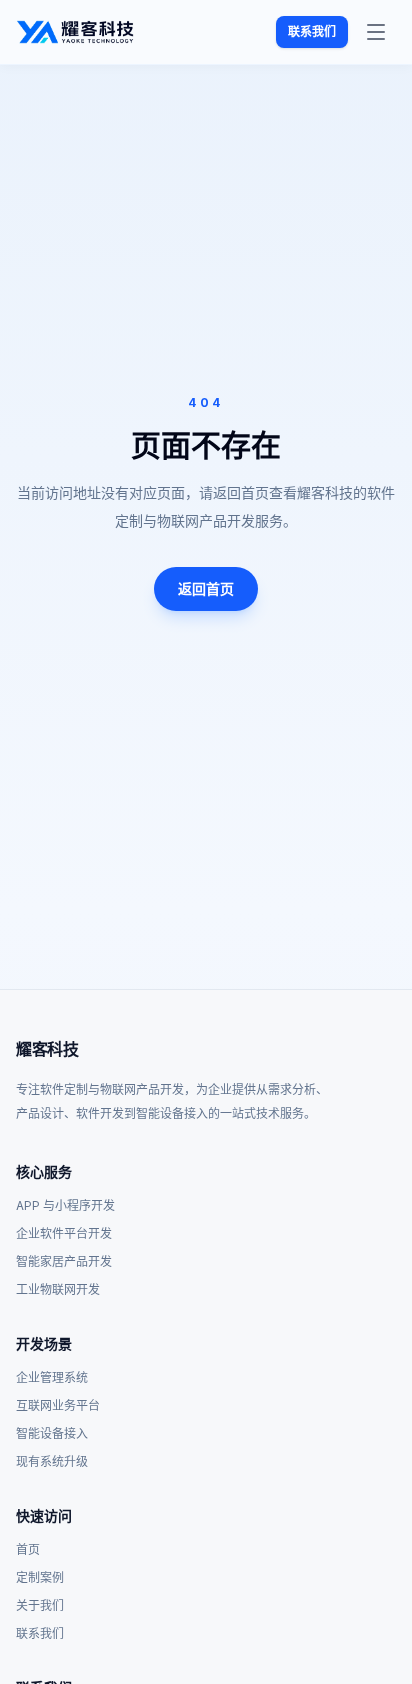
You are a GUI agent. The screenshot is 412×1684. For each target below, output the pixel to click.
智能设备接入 (52, 1433)
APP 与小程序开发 (65, 1205)
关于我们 (40, 1605)
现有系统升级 (52, 1461)
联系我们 (312, 31)
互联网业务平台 (58, 1405)
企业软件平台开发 (64, 1233)
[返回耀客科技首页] (75, 32)
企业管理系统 (52, 1377)
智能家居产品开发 (64, 1261)
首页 (28, 1549)
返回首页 (206, 588)
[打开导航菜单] (376, 32)
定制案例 (40, 1577)
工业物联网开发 (58, 1289)
